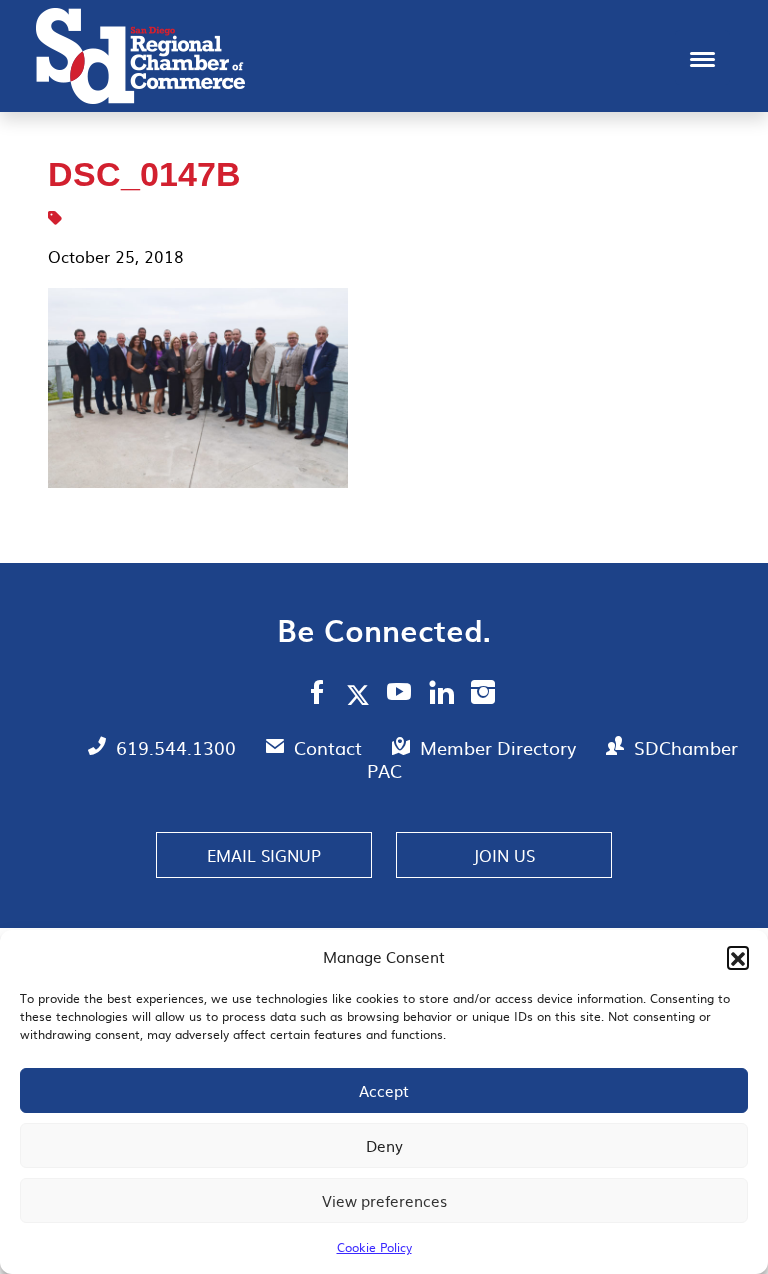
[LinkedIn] (441, 695)
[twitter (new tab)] (361, 694)
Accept (384, 1090)
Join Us (504, 855)
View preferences (384, 1200)
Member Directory (500, 747)
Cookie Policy (374, 1247)
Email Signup (264, 855)
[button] (738, 957)
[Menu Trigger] (702, 57)
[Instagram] (483, 695)
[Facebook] (317, 695)
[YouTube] (399, 695)
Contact (330, 747)
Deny (384, 1145)
